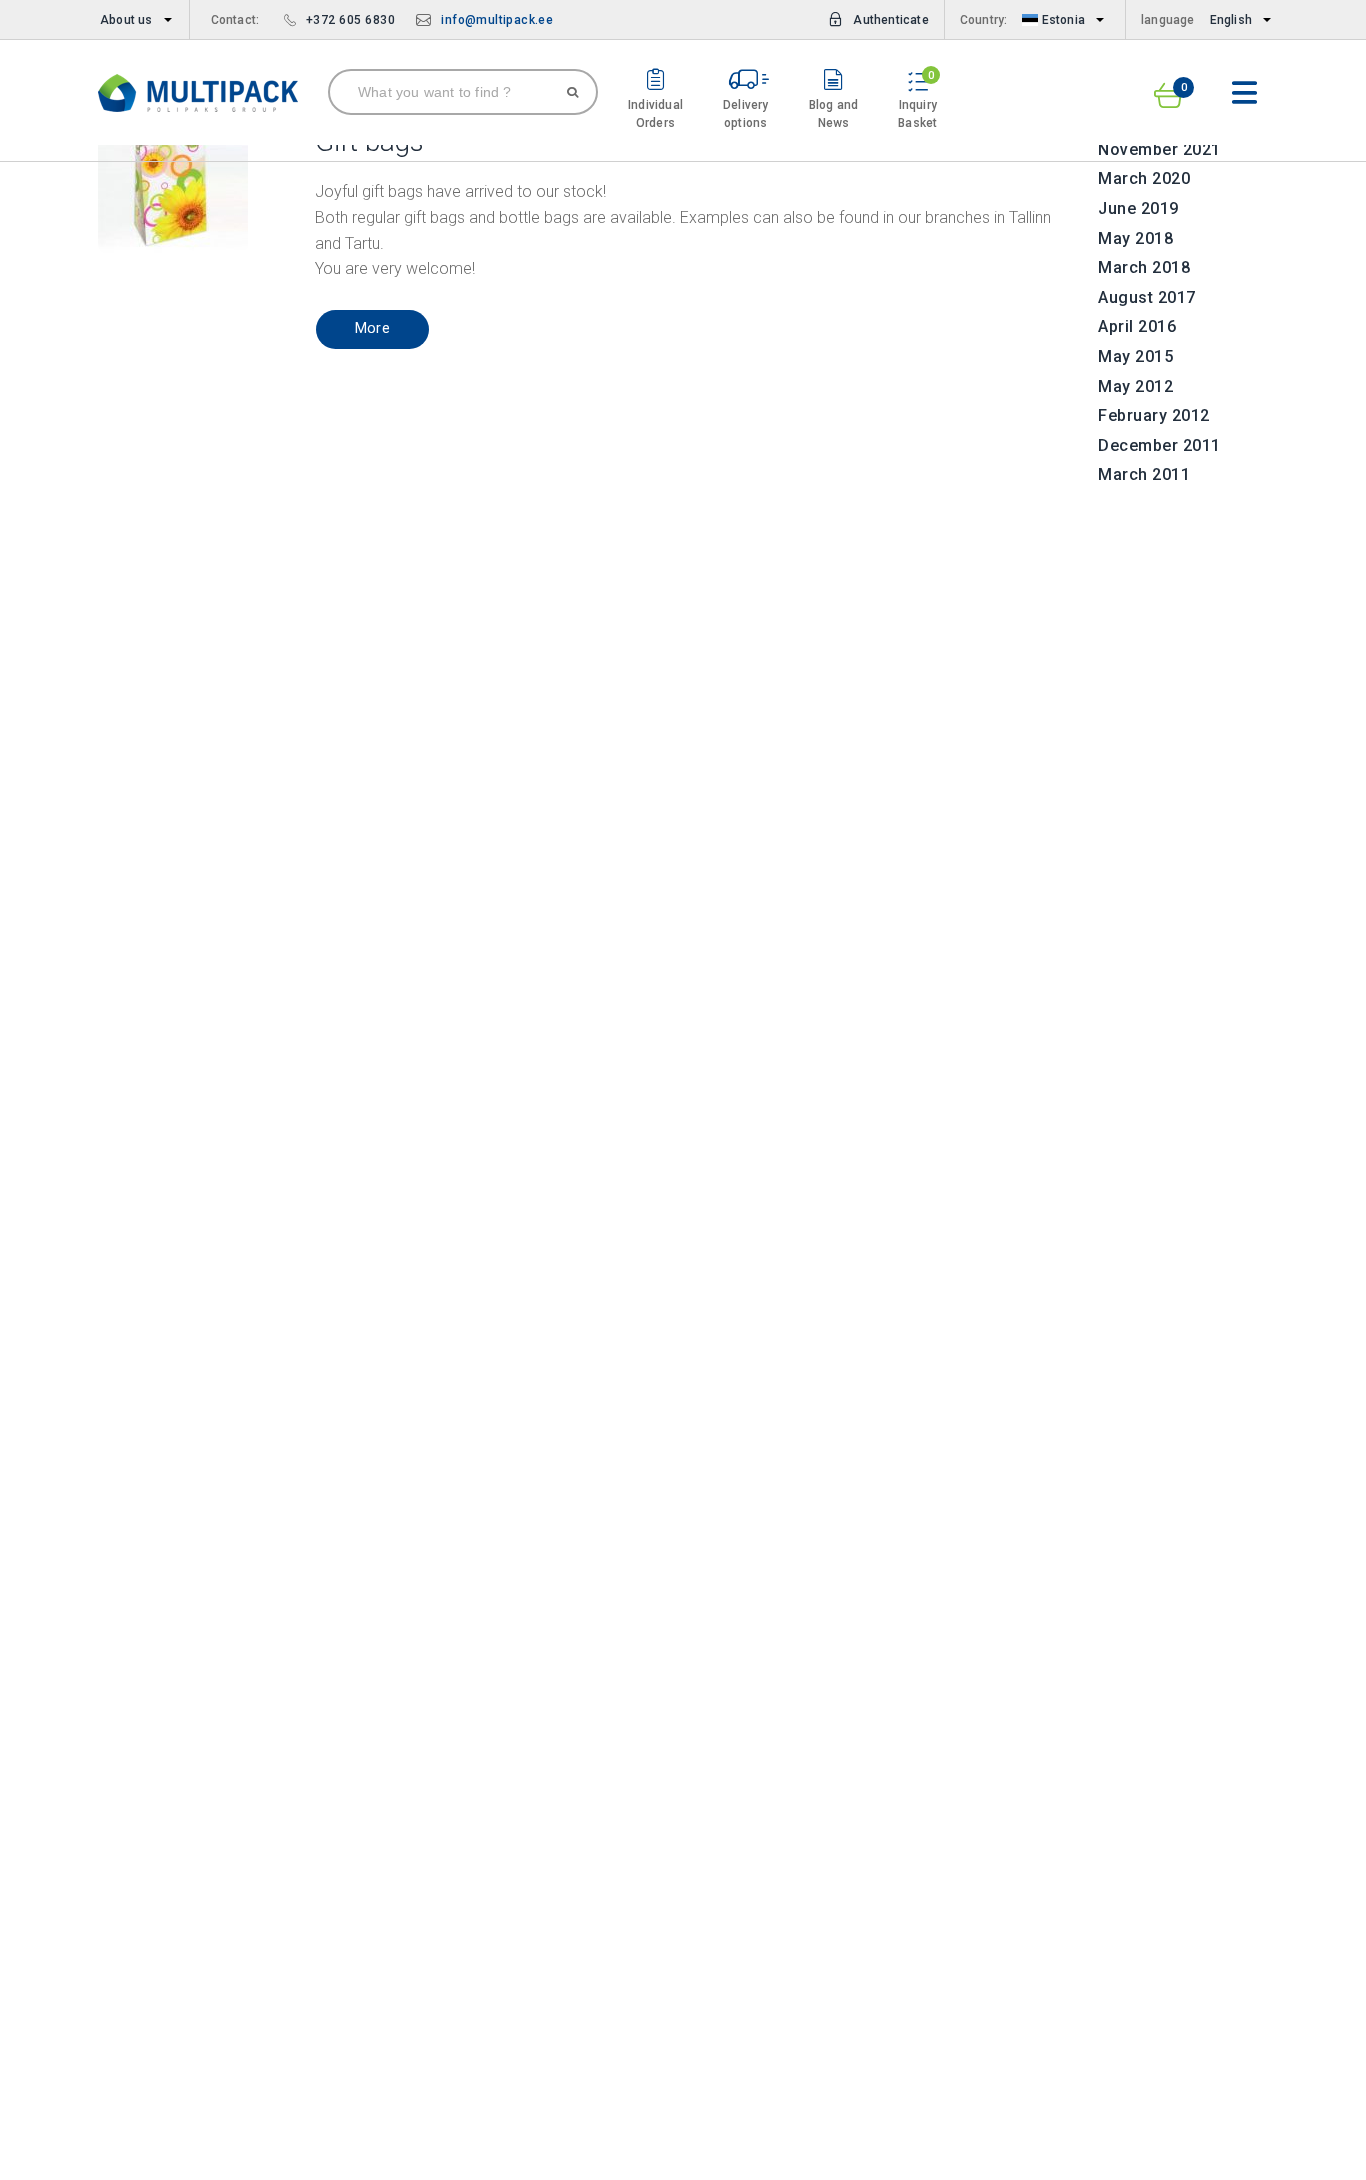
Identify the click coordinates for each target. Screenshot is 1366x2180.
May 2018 (1135, 238)
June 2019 (1138, 208)
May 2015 (1135, 356)
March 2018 (1144, 267)
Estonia (1061, 20)
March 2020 (1144, 178)
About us (126, 20)
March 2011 (1144, 474)
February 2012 (1154, 415)
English (1231, 20)
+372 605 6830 (351, 20)
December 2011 (1159, 445)
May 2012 (1135, 386)
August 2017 (1147, 297)
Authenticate (890, 20)
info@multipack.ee (497, 20)
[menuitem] (131, 20)
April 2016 (1137, 326)
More (373, 328)
